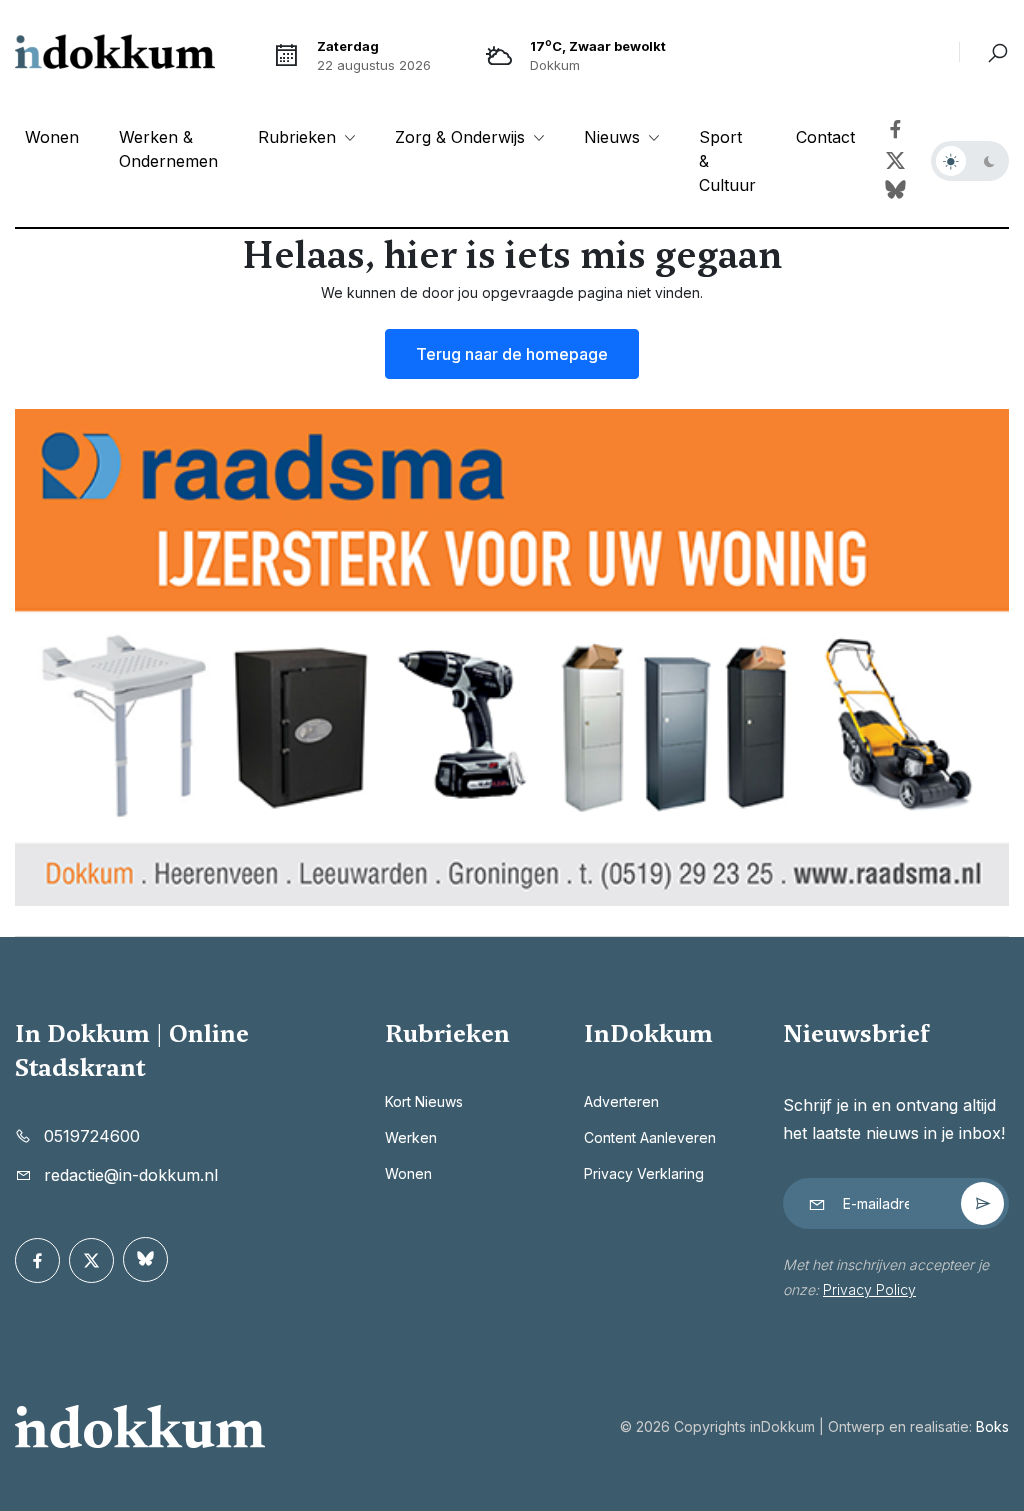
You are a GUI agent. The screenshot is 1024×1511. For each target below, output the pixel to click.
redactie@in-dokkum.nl (131, 1175)
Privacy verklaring (644, 1173)
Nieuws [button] (614, 137)
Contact (825, 137)
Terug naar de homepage (512, 354)
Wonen (52, 137)
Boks (992, 1426)
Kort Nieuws (424, 1101)
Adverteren (621, 1101)
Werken (411, 1137)
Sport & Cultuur (727, 161)
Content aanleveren (650, 1137)
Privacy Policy (869, 1289)
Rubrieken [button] (299, 137)
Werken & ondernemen (168, 149)
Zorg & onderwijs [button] (462, 137)
